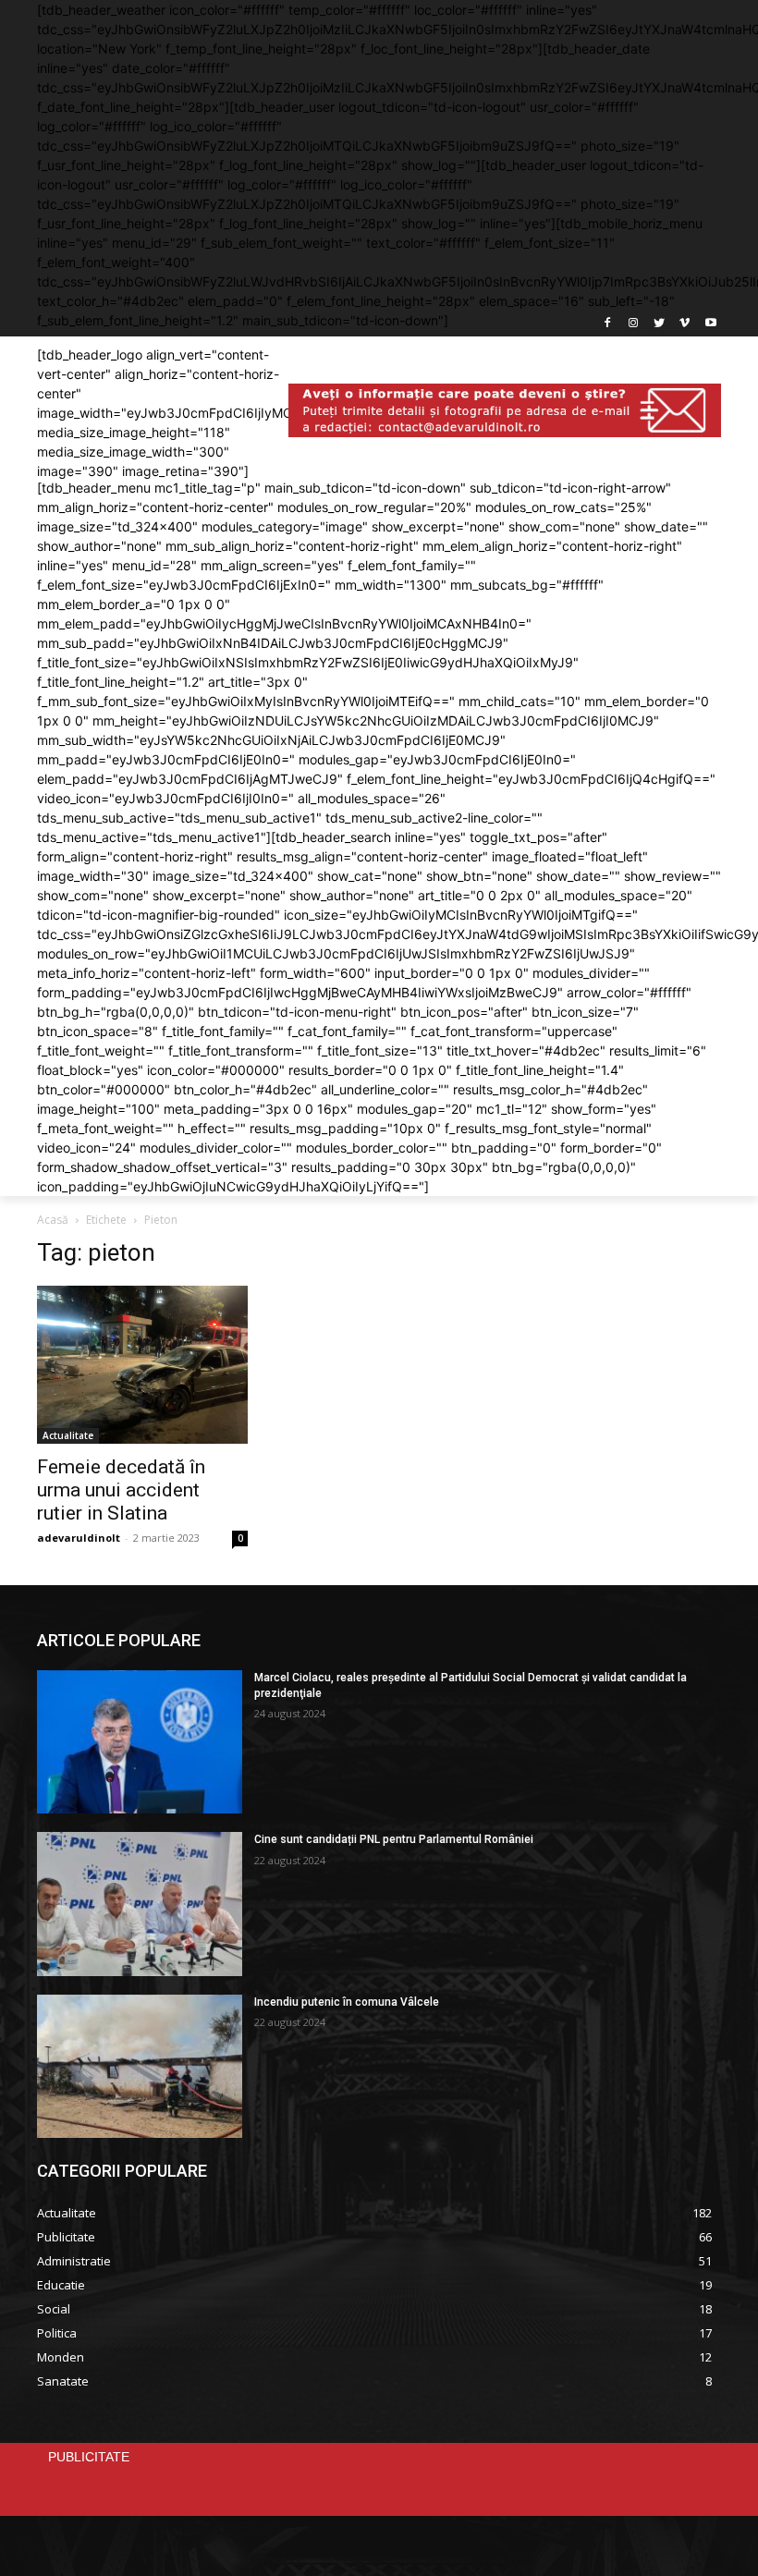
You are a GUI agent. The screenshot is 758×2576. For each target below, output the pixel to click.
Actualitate (68, 1435)
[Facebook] (608, 324)
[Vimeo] (685, 324)
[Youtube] (710, 324)
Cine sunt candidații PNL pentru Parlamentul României (394, 1839)
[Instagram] (634, 324)
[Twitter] (660, 324)
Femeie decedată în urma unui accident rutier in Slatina (121, 1490)
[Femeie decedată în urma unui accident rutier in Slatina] (142, 1365)
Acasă (53, 1220)
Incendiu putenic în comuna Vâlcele (347, 2002)
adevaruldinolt (79, 1538)
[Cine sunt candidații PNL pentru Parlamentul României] (140, 1904)
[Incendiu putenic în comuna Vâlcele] (140, 2066)
